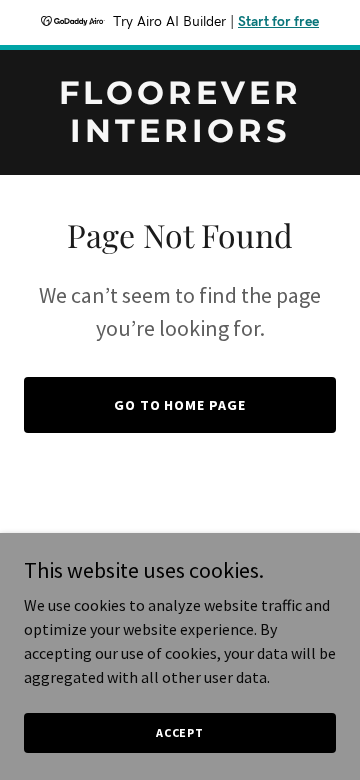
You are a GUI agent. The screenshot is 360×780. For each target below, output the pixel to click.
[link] (180, 136)
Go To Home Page (180, 405)
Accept (180, 732)
